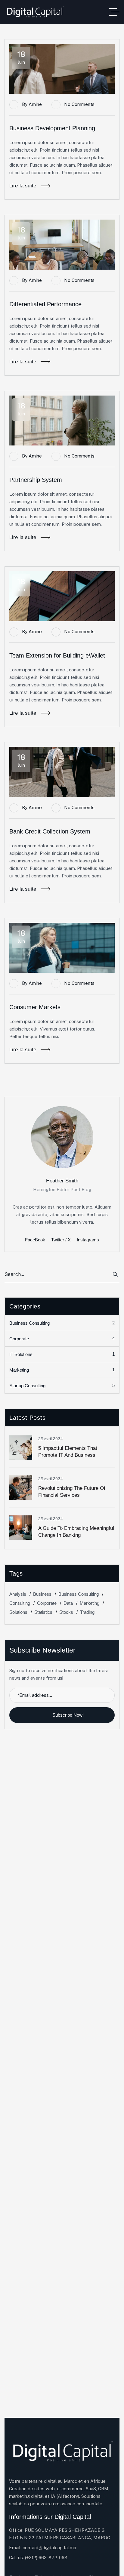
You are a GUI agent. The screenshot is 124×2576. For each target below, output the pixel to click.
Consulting (20, 1603)
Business (42, 1594)
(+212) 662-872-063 (46, 2558)
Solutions (18, 1612)
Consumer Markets (35, 1007)
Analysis (18, 1594)
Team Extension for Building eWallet (57, 655)
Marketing (62, 1370)
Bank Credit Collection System (50, 831)
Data (68, 1603)
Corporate (62, 1339)
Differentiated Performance (45, 304)
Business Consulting (62, 1323)
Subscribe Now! (68, 1715)
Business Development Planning (52, 128)
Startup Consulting (62, 1385)
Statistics (43, 1612)
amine (35, 104)
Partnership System (36, 480)
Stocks (66, 1612)
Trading (87, 1612)
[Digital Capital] (35, 12)
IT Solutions (62, 1354)
